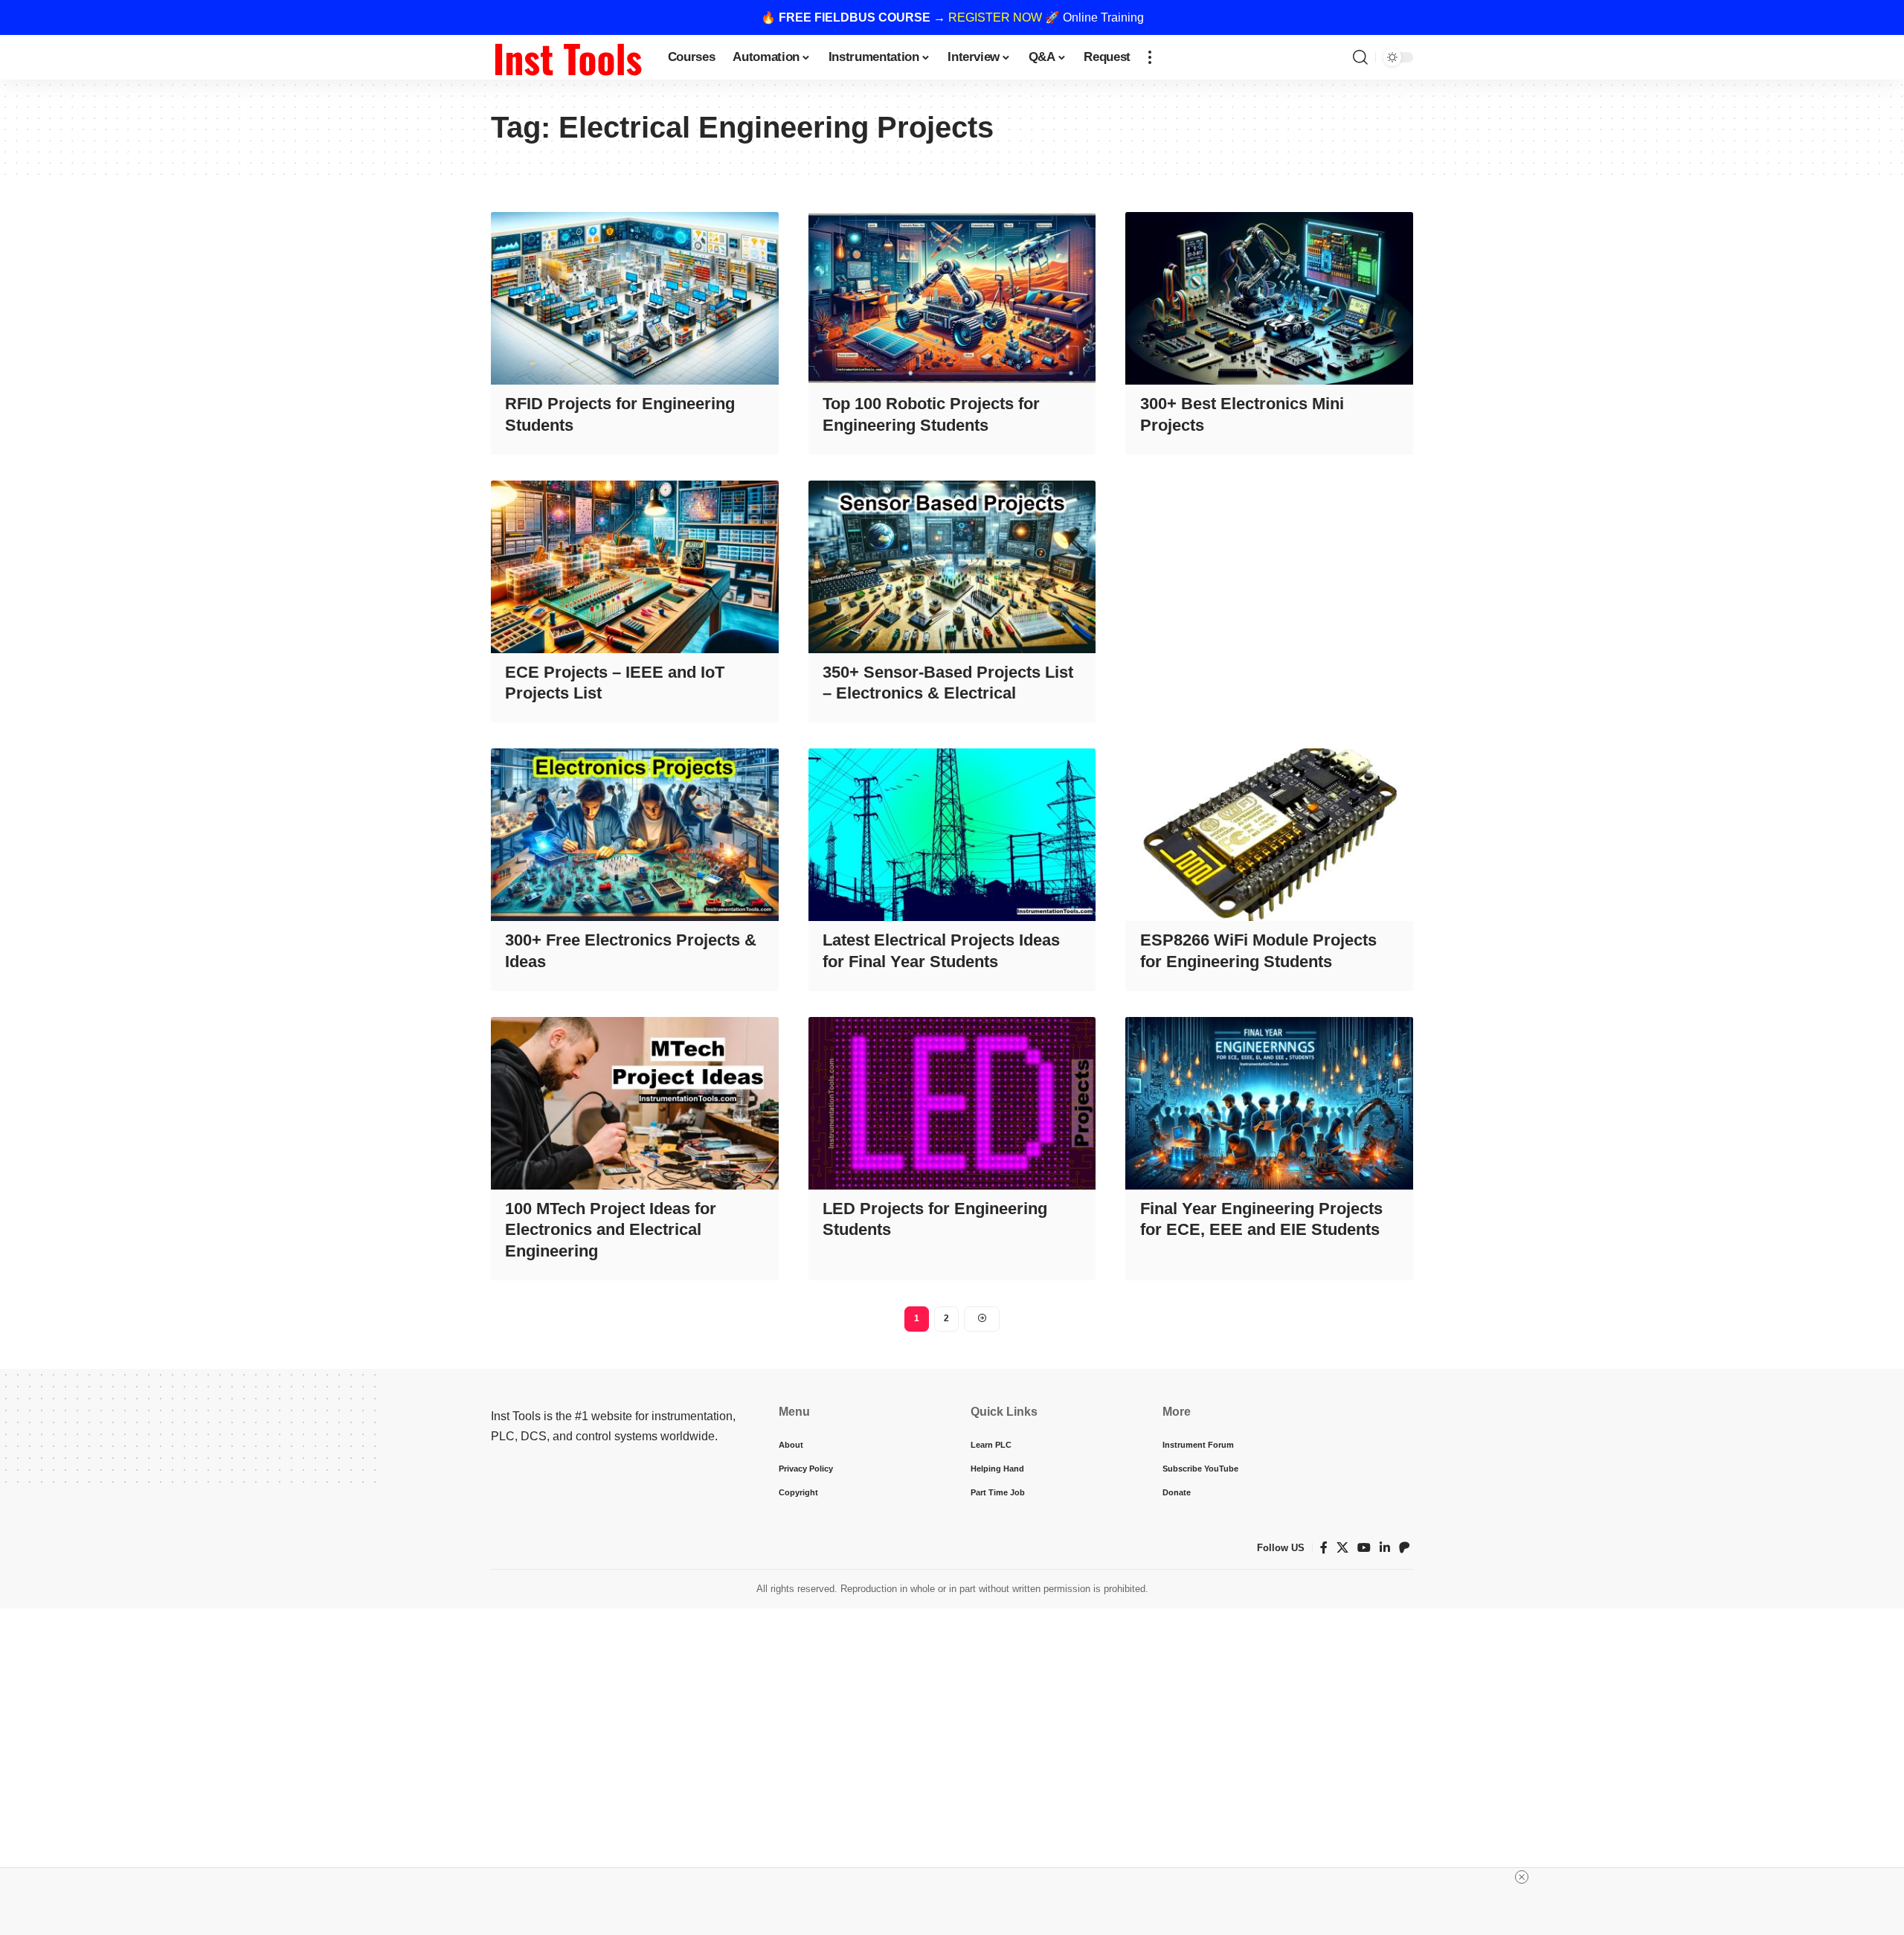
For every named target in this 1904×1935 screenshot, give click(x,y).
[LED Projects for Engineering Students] (952, 1103)
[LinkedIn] (1385, 1548)
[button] (1150, 57)
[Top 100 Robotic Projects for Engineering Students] (952, 298)
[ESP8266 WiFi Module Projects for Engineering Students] (1269, 835)
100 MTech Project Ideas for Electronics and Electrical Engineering (611, 1230)
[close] (1522, 1877)
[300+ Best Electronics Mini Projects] (1269, 298)
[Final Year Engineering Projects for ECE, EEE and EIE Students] (1269, 1103)
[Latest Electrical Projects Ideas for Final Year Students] (952, 835)
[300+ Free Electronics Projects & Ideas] (635, 835)
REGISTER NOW (995, 17)
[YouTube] (1364, 1548)
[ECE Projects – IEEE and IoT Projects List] (635, 567)
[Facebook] (1324, 1548)
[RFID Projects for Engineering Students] (635, 298)
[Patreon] (1404, 1548)
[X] (1342, 1548)
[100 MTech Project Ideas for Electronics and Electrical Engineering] (635, 1103)
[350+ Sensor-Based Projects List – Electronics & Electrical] (952, 567)
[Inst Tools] (567, 57)
